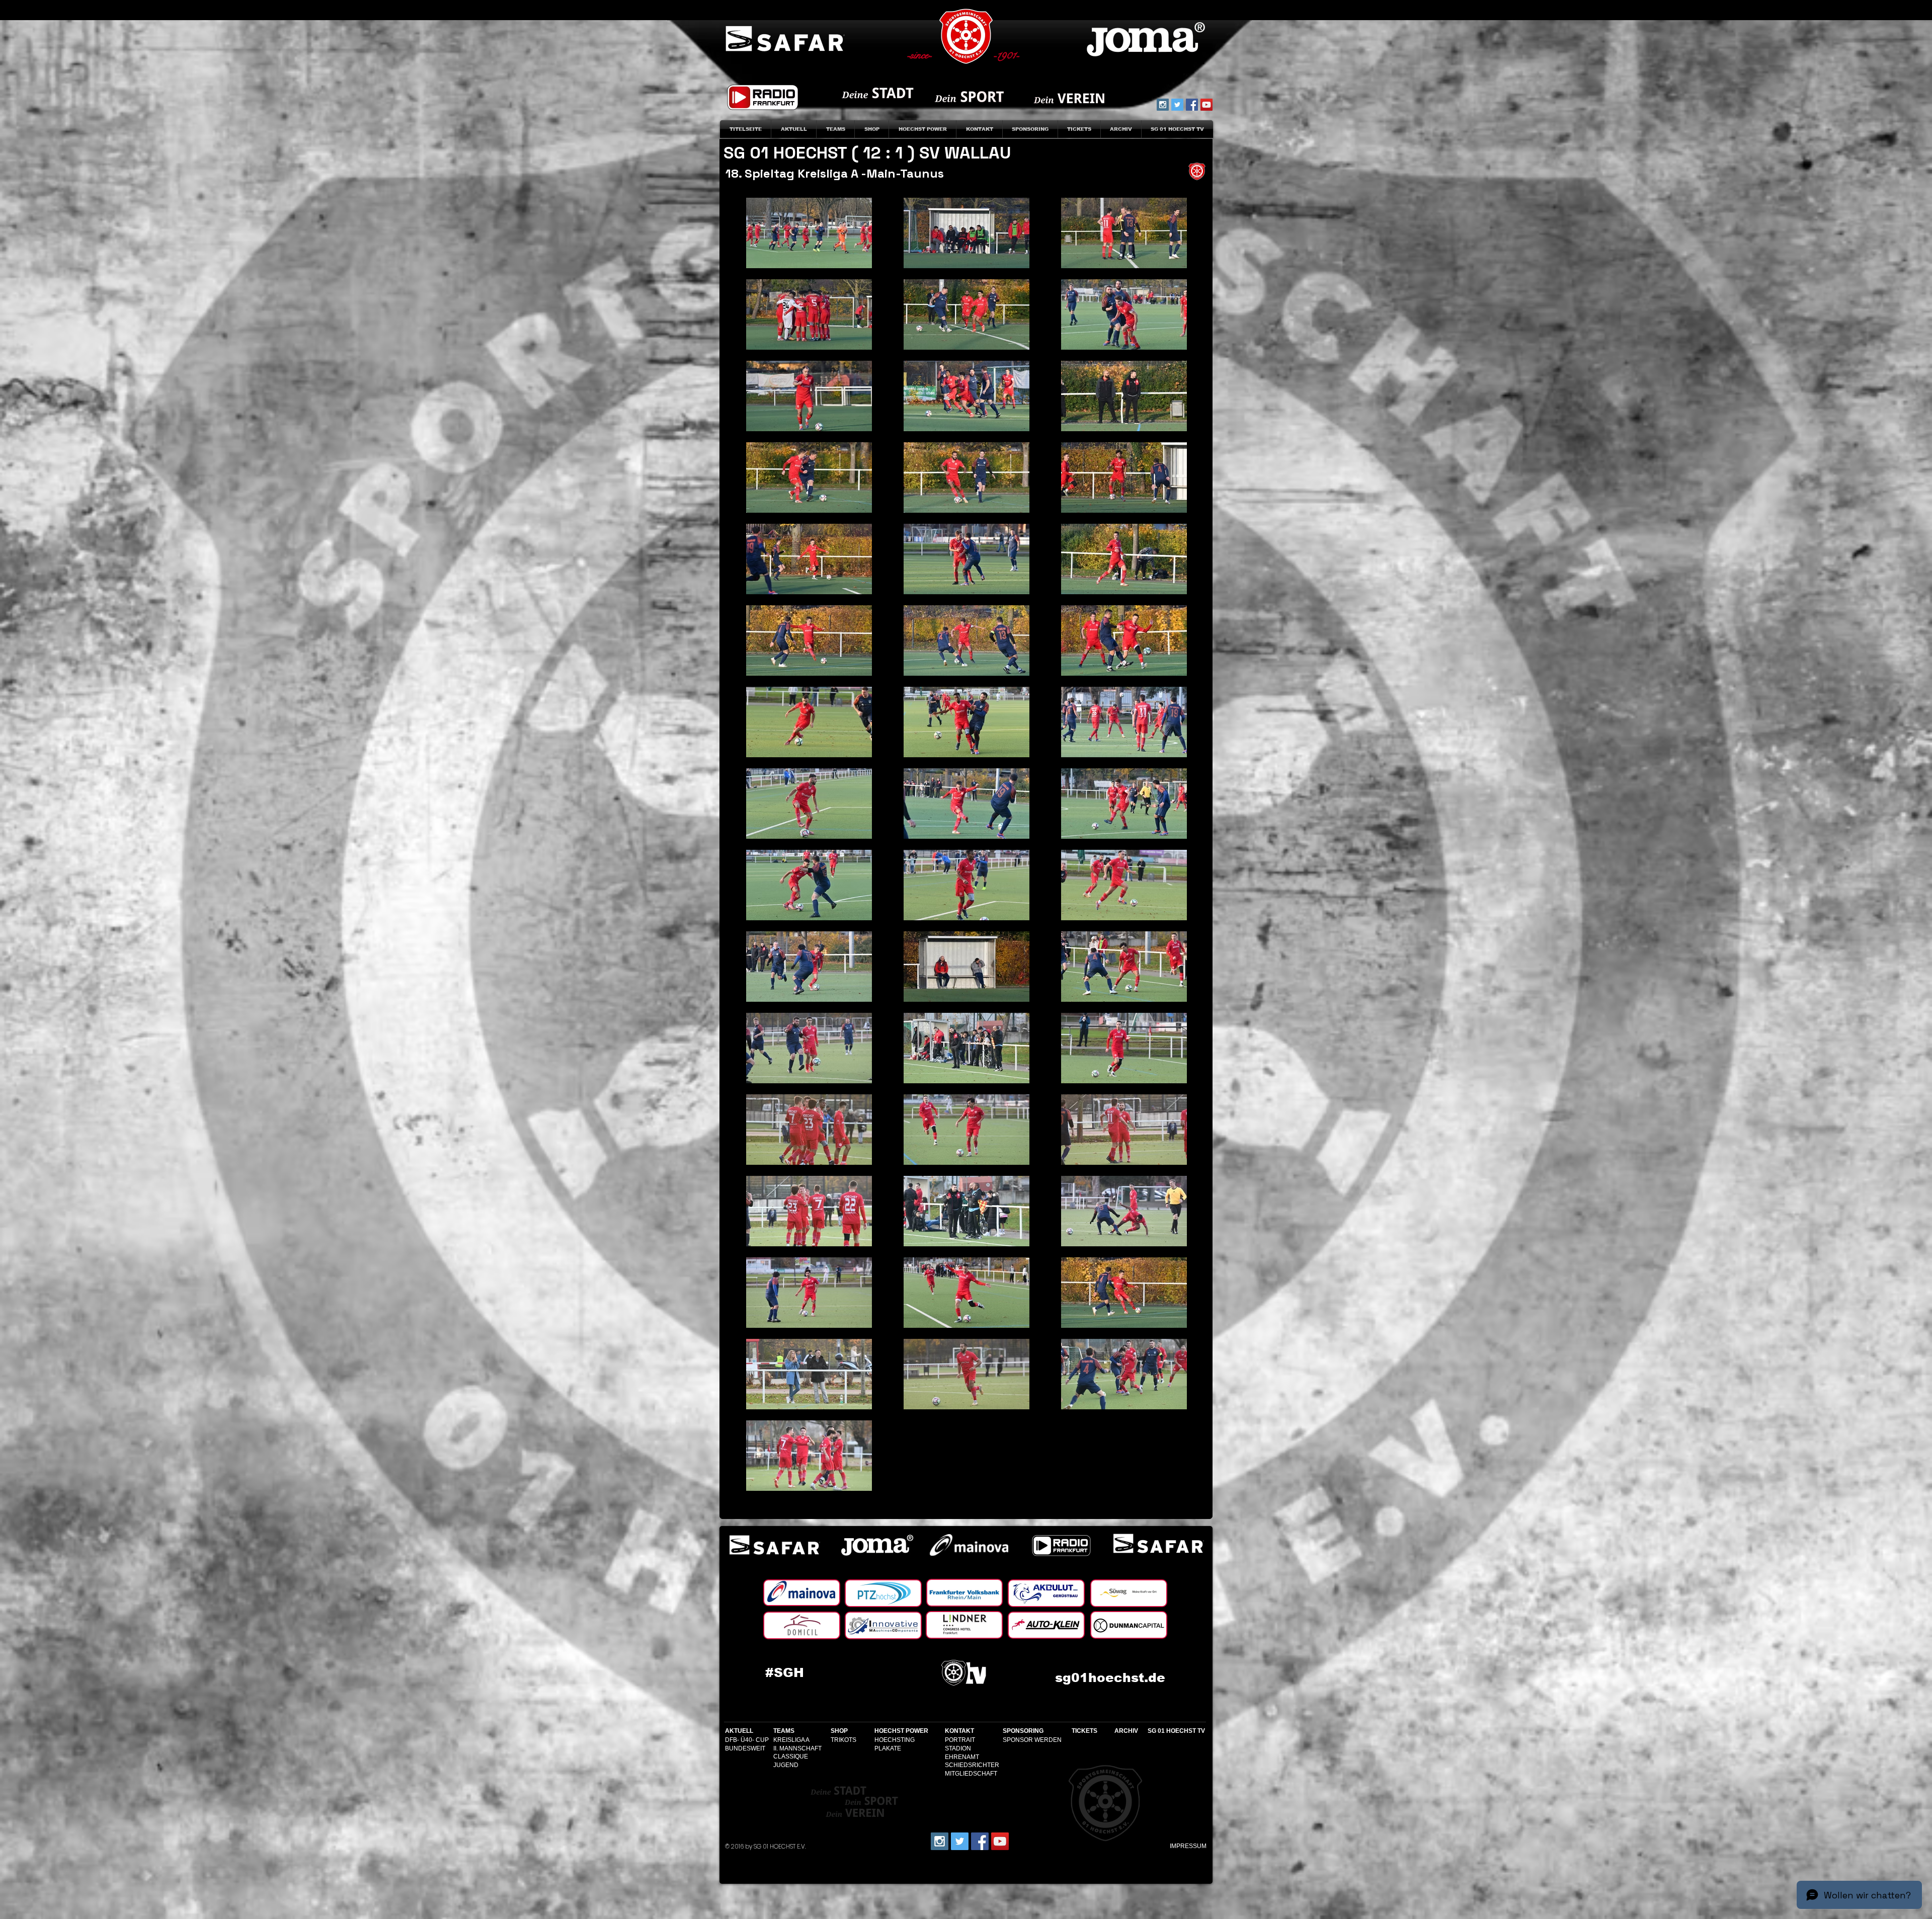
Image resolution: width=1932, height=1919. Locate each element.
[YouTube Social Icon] (1206, 105)
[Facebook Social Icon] (1192, 105)
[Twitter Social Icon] (1177, 105)
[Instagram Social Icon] (1163, 105)
